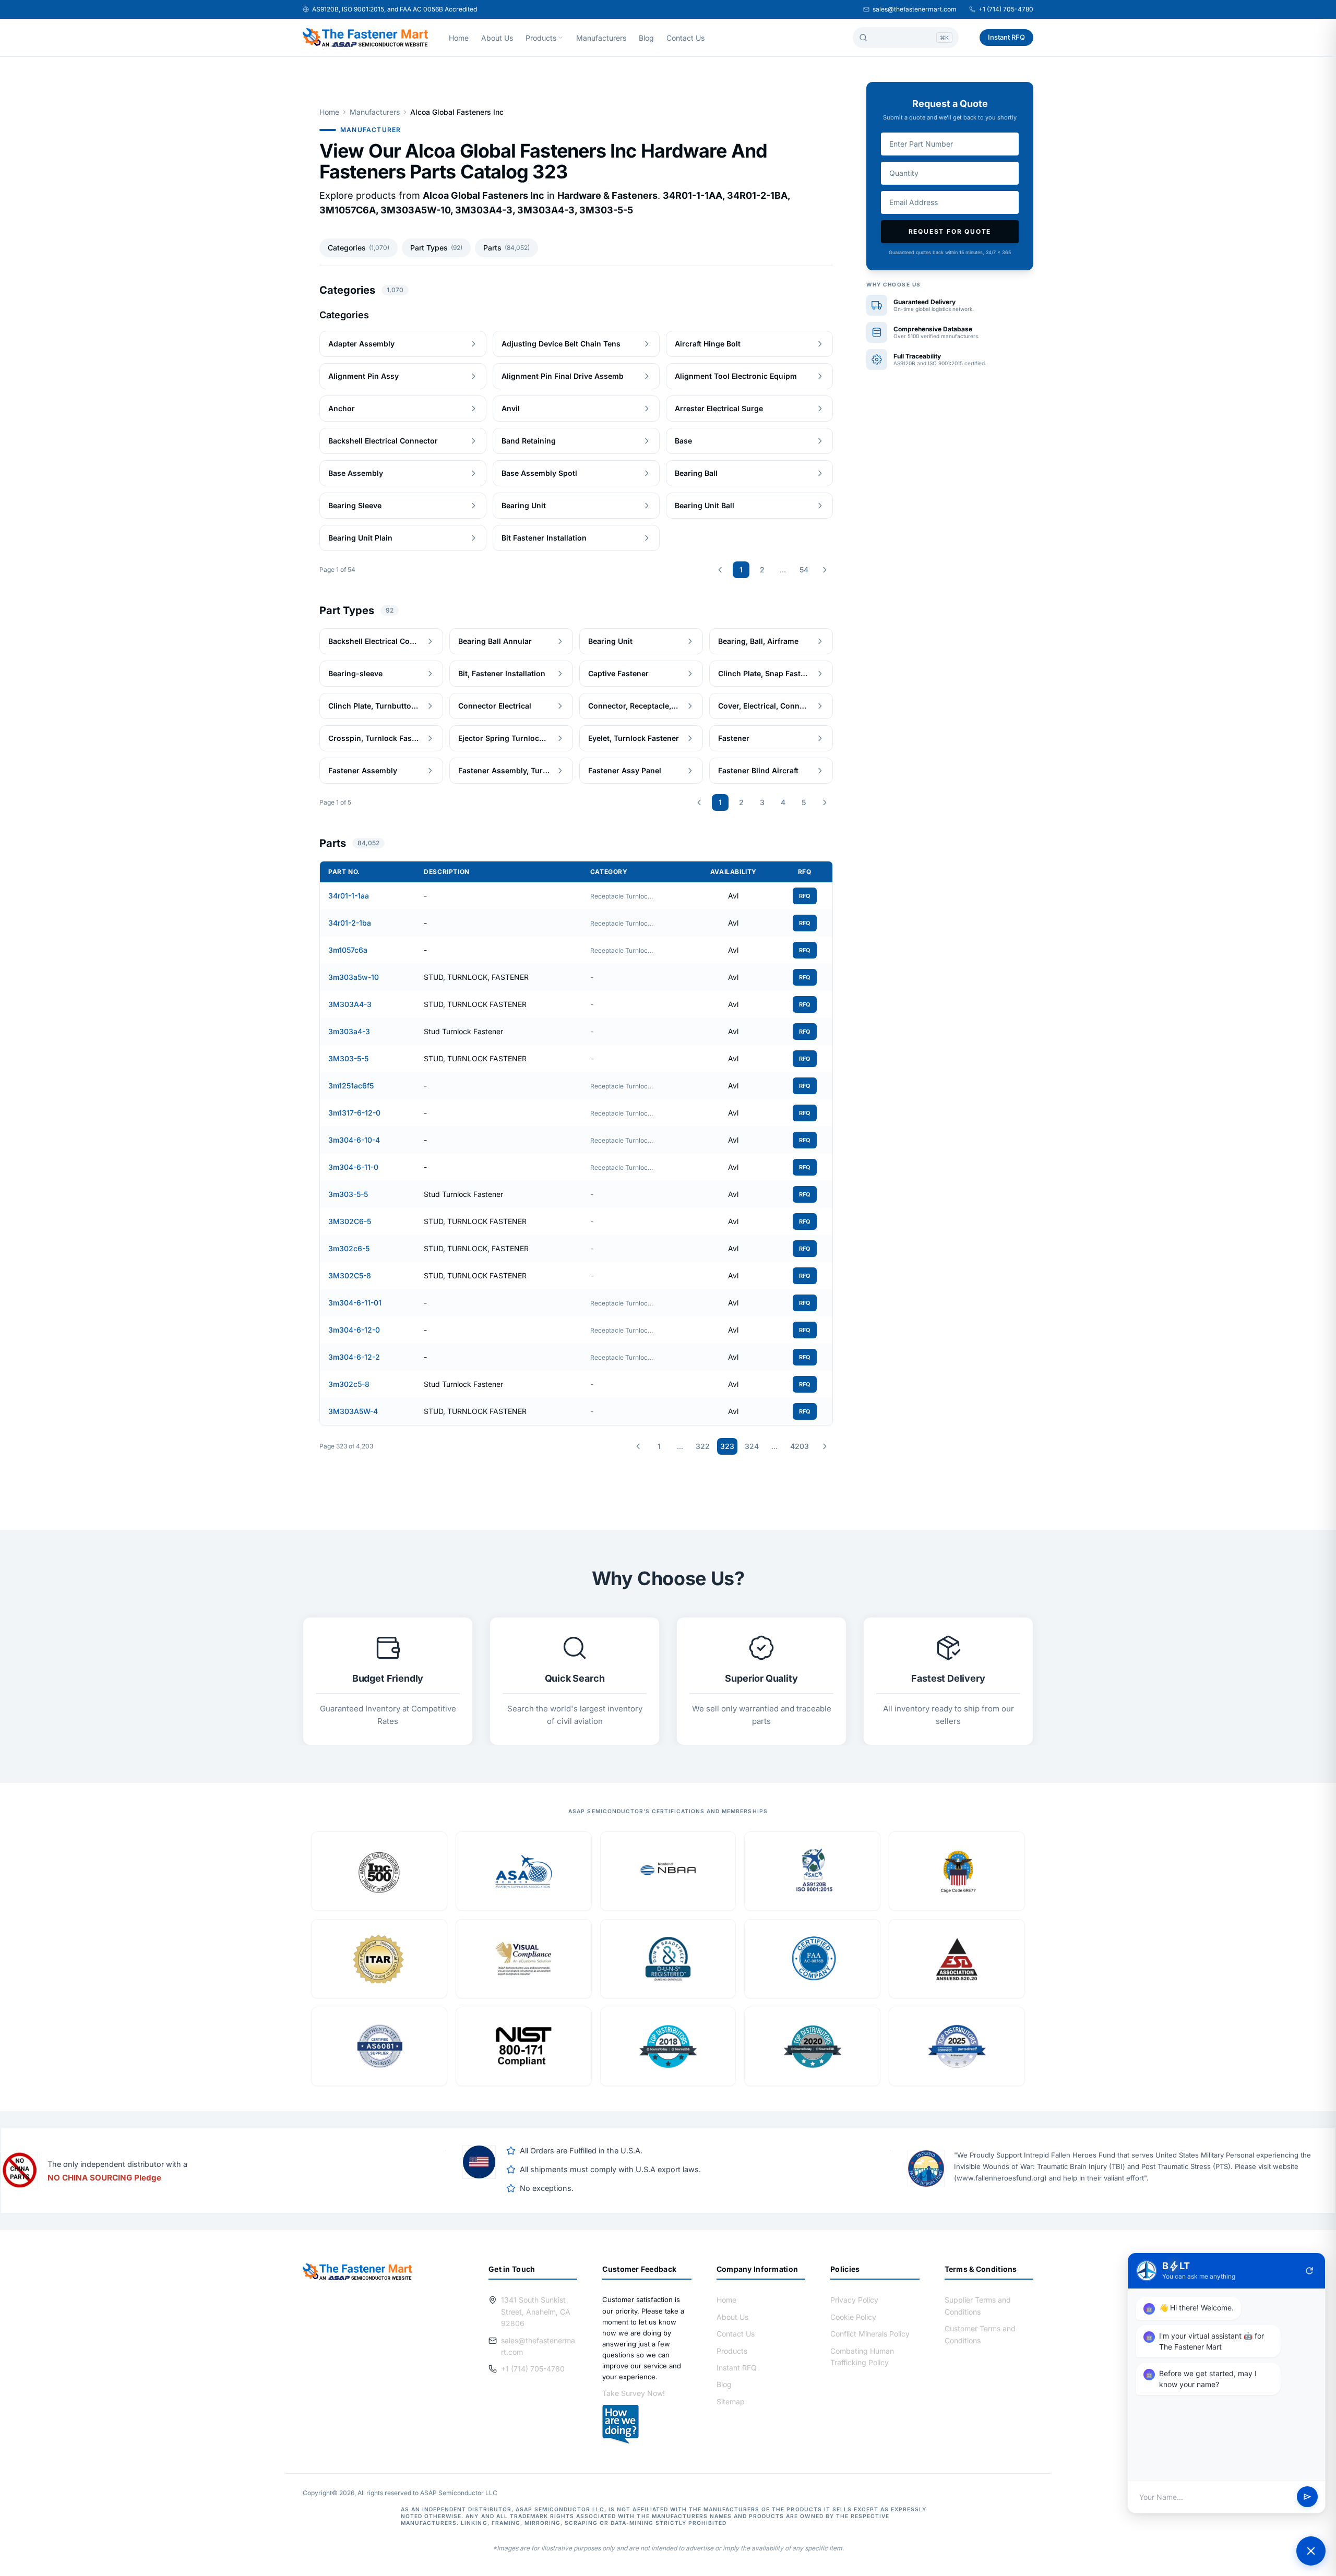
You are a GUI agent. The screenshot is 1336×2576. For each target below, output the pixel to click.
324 (752, 1446)
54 (804, 570)
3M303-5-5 (348, 1058)
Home (459, 38)
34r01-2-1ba (350, 923)
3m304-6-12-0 (354, 1330)
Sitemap (731, 2401)
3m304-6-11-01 (355, 1303)
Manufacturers (601, 38)
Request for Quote (950, 231)
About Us (497, 38)
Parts (506, 248)
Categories (359, 248)
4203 (800, 1446)
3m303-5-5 (348, 1194)
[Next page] (825, 570)
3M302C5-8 (350, 1275)
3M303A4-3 (350, 1004)
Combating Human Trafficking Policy (862, 2357)
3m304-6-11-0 (353, 1167)
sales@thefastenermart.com (915, 9)
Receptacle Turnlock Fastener (622, 896)
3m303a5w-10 (354, 977)
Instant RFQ (1006, 37)
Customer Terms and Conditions (980, 2334)
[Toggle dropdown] (560, 38)
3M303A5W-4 (353, 1411)
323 (727, 1446)
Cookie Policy (853, 2317)
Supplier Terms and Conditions (978, 2305)
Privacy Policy (854, 2300)
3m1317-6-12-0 (354, 1113)
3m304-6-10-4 (354, 1140)
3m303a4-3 (349, 1031)
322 (703, 1446)
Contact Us (685, 38)
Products (541, 38)
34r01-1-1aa (349, 896)
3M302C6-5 (350, 1221)
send (1307, 2497)
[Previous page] (720, 570)
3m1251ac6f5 (351, 1086)
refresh (1309, 2271)
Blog (646, 38)
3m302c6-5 (349, 1248)
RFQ (805, 896)
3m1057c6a (348, 950)
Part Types (436, 248)
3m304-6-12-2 (354, 1357)
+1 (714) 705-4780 (1006, 9)
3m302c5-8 (349, 1384)
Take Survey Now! (634, 2393)
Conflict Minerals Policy (870, 2334)
